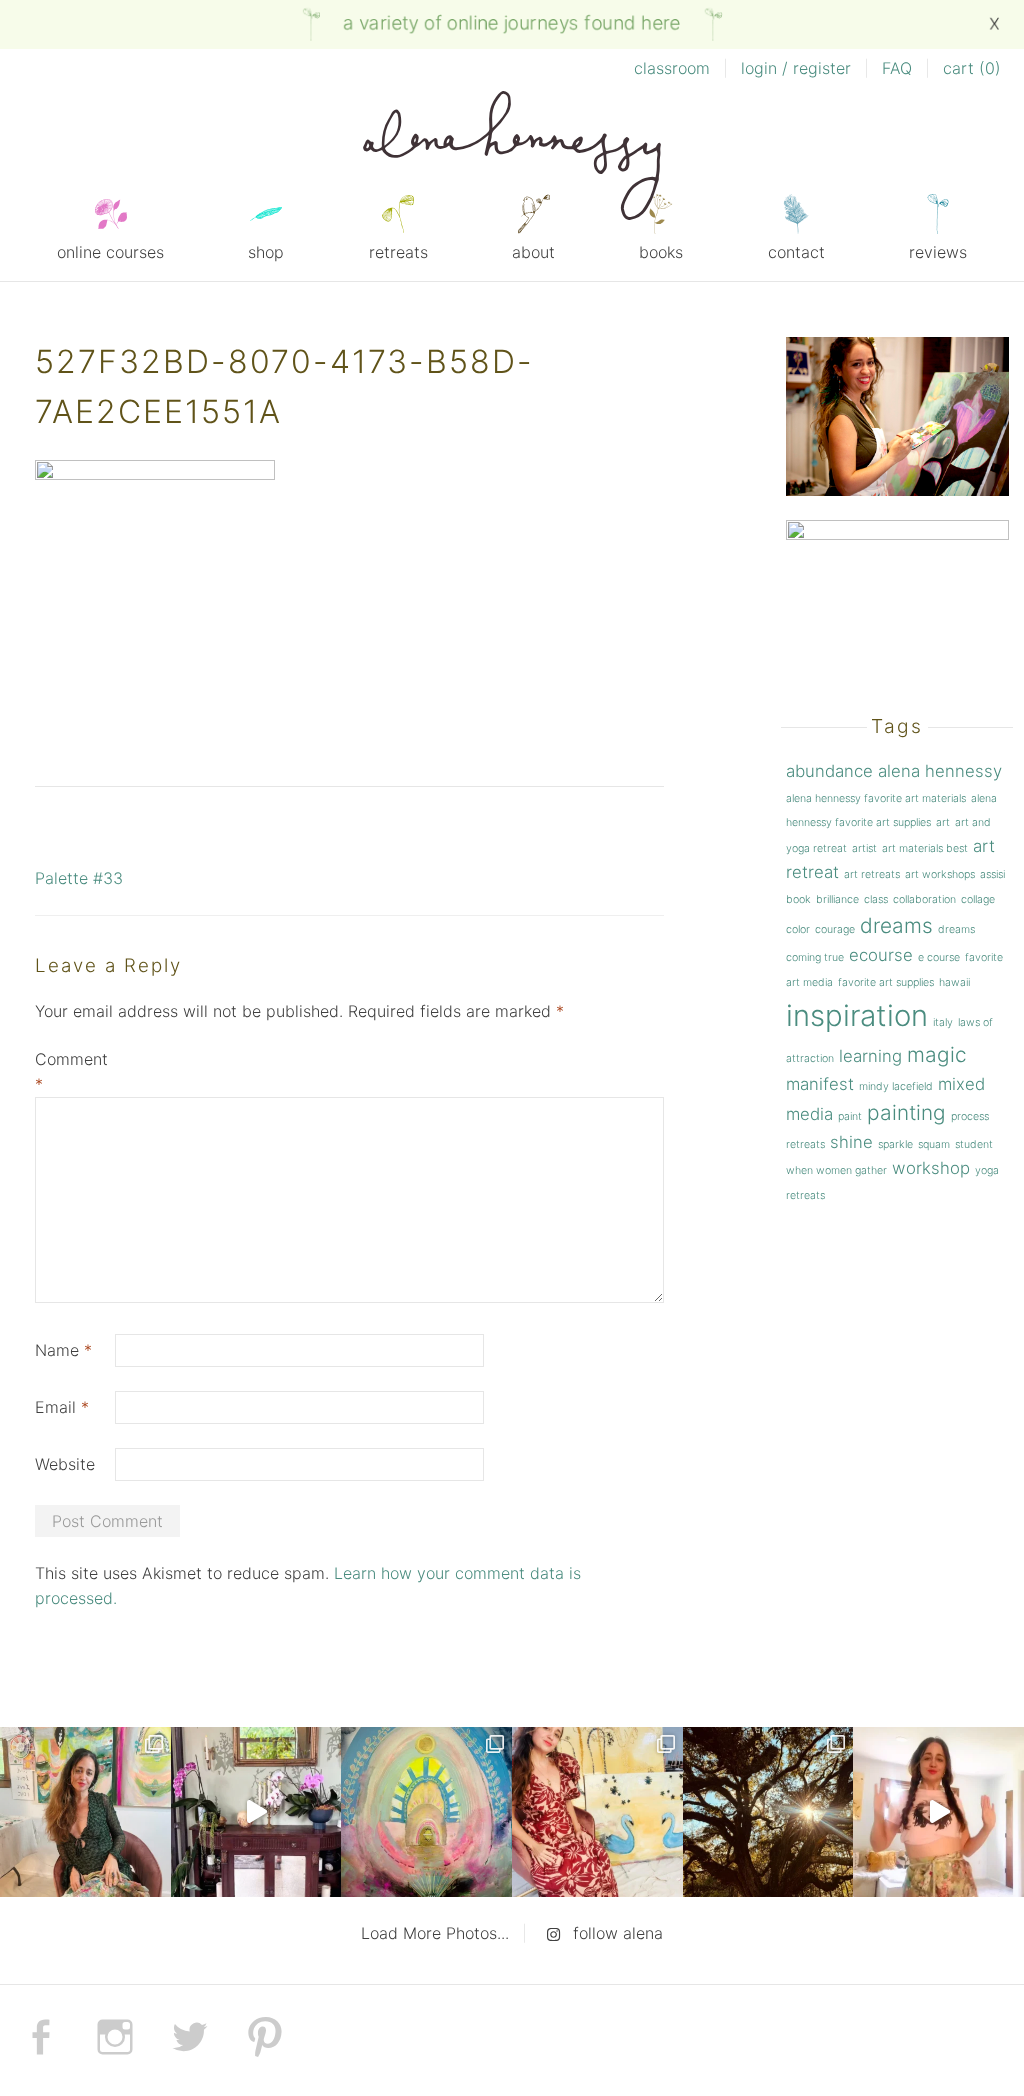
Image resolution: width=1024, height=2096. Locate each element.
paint (850, 1116)
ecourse (881, 955)
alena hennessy (940, 771)
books (661, 252)
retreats (398, 252)
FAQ (897, 68)
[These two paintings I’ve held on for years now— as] (597, 1812)
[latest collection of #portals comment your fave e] (426, 1812)
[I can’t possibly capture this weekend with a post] (256, 1812)
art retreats (872, 874)
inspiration (857, 1015)
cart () (972, 68)
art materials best (925, 848)
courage (835, 929)
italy (943, 1022)
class (876, 899)
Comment (71, 1071)
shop (266, 252)
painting (906, 1112)
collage (978, 899)
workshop (931, 1168)
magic (937, 1054)
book (798, 899)
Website (65, 1464)
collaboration (924, 899)
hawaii (954, 982)
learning (870, 1056)
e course (939, 957)
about (533, 252)
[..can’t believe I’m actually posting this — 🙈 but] (938, 1812)
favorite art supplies (886, 982)
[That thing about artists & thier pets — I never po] (85, 1812)
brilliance (837, 899)
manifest (820, 1084)
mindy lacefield (896, 1086)
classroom (672, 68)
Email (62, 1407)
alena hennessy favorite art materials (876, 798)
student (974, 1144)
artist (864, 848)
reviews (938, 252)
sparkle (895, 1144)
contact (796, 252)
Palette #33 (79, 878)
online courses (110, 252)
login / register (796, 68)
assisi (992, 874)
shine (851, 1142)
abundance (829, 771)
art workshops (940, 874)
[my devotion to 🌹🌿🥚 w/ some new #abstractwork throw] (768, 1812)
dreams (896, 925)
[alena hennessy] (512, 159)
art (943, 822)
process (970, 1116)
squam (934, 1144)
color (798, 929)
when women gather (836, 1170)
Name (63, 1350)
